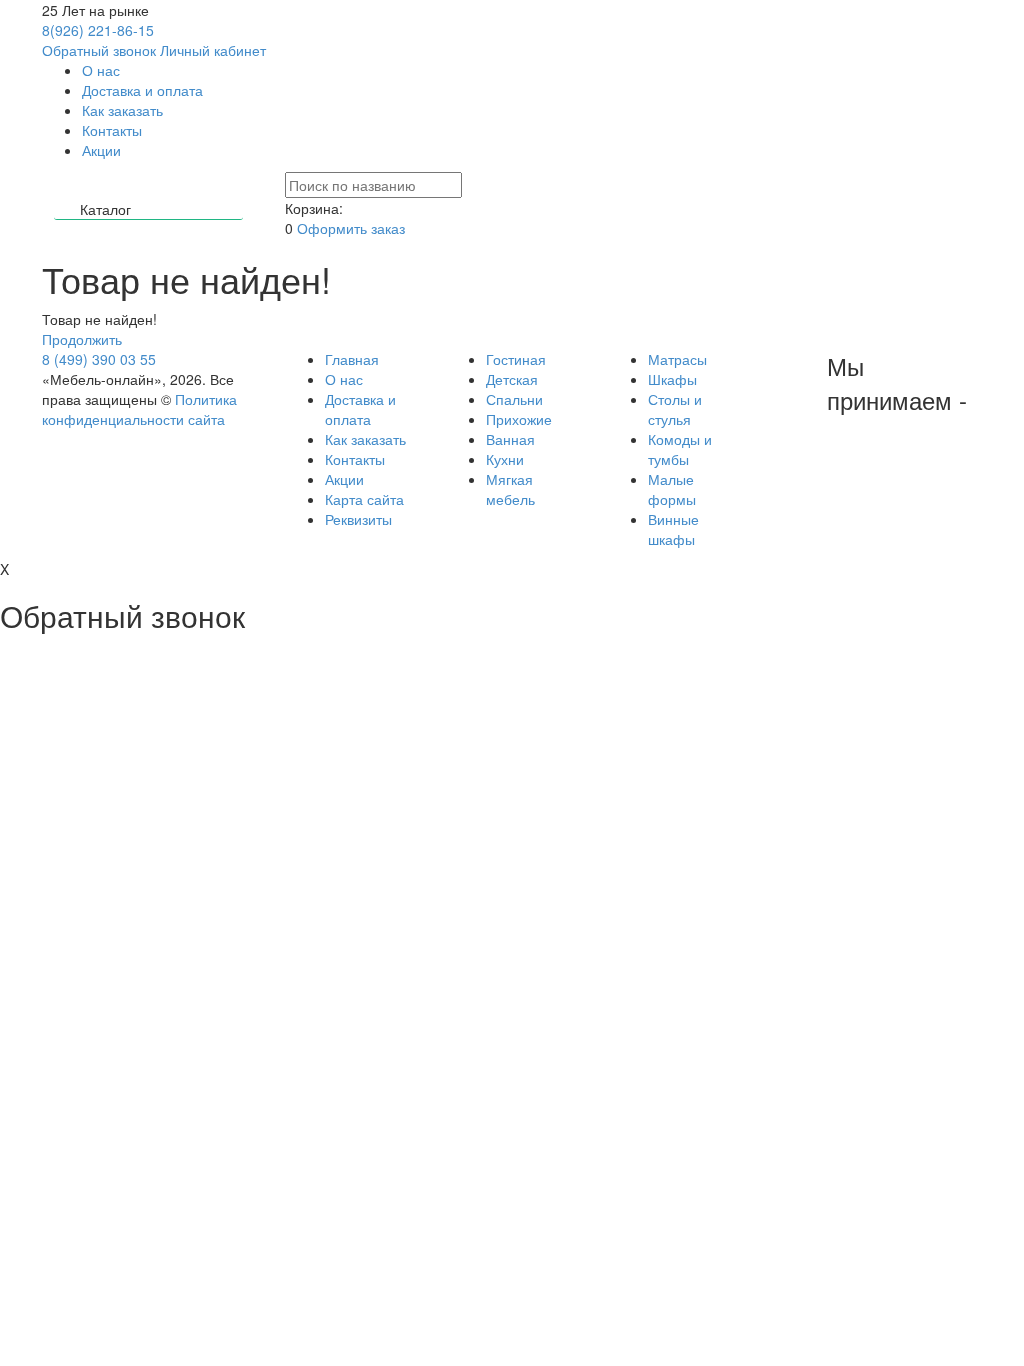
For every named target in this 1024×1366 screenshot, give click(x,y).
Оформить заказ (351, 228)
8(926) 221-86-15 (98, 30)
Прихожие (519, 419)
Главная (352, 359)
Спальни (514, 399)
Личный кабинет (213, 50)
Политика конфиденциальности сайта (139, 409)
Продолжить (82, 339)
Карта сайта (364, 499)
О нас (101, 70)
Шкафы (672, 379)
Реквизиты (358, 519)
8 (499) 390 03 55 (99, 359)
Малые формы (672, 489)
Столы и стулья (675, 409)
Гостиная (516, 359)
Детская (512, 379)
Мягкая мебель (510, 489)
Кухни (505, 459)
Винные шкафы (673, 529)
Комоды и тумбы (680, 449)
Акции (101, 150)
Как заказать (122, 110)
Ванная (510, 439)
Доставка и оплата (142, 90)
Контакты (112, 130)
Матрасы (677, 359)
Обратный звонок (99, 50)
